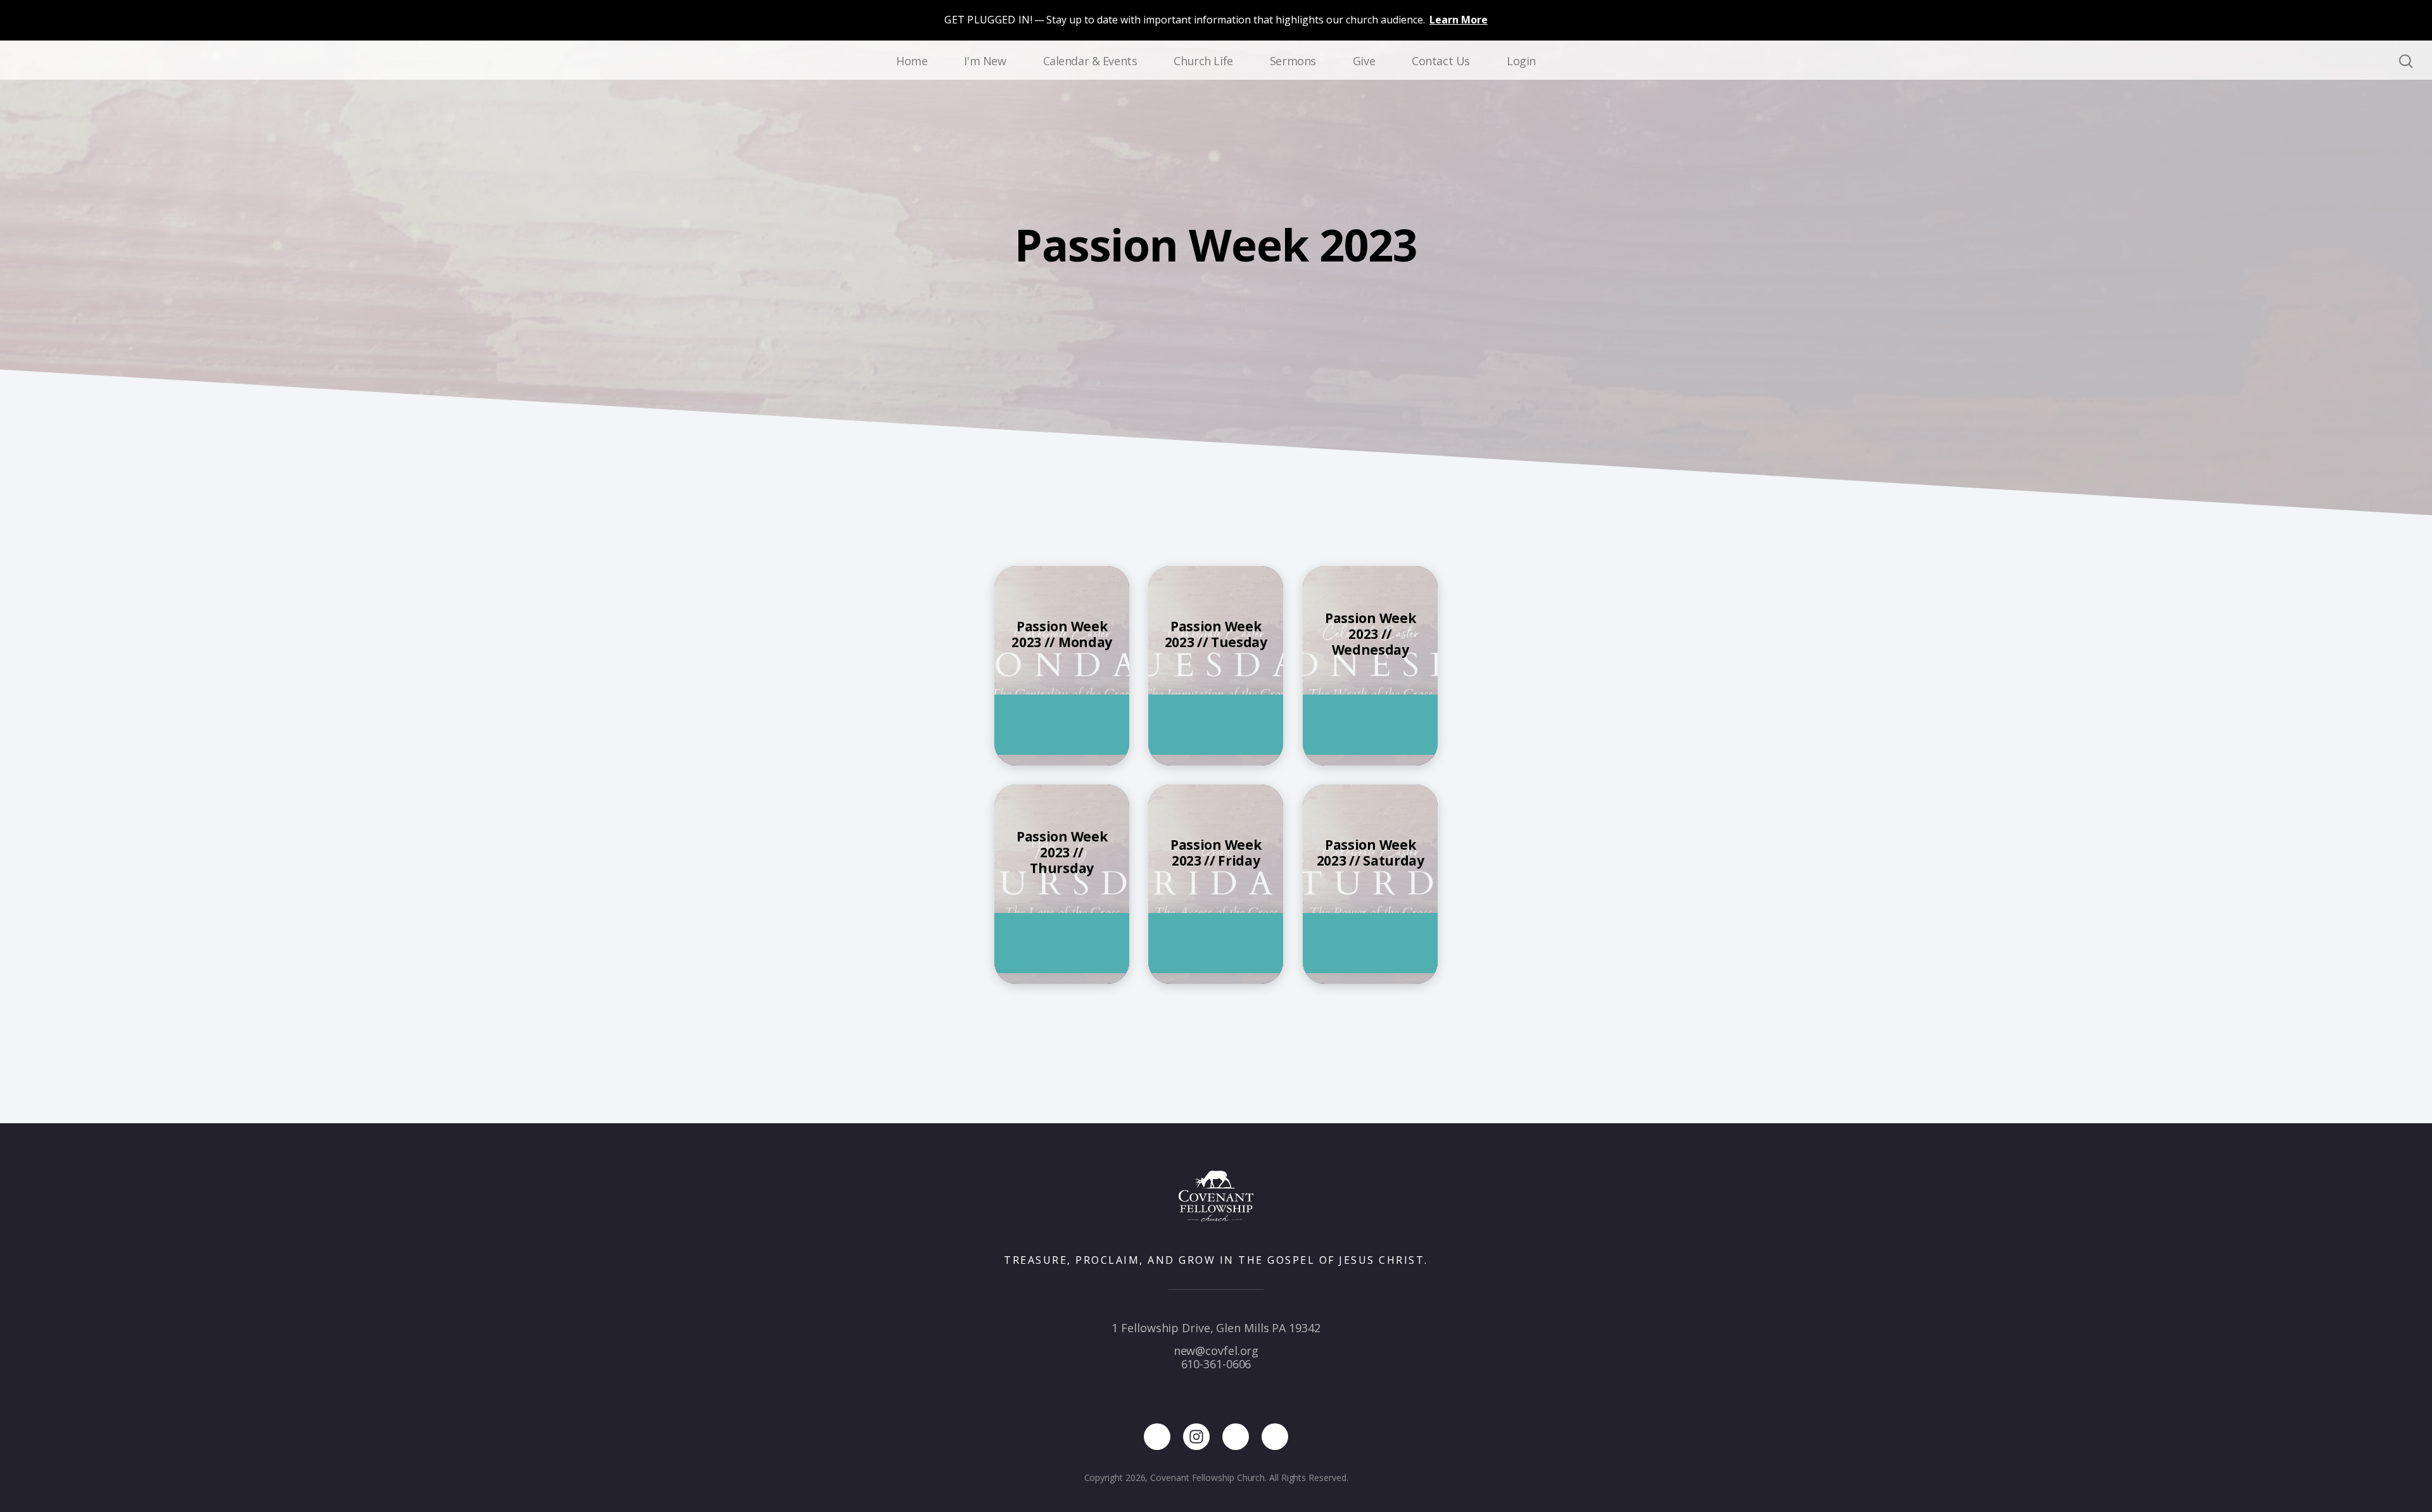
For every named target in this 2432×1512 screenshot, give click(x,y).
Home (912, 61)
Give (1364, 61)
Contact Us (1441, 61)
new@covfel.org (1216, 1351)
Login (1521, 61)
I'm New (985, 61)
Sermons (1293, 61)
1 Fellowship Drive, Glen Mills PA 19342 (1216, 1328)
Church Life (1203, 61)
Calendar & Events (1090, 61)
